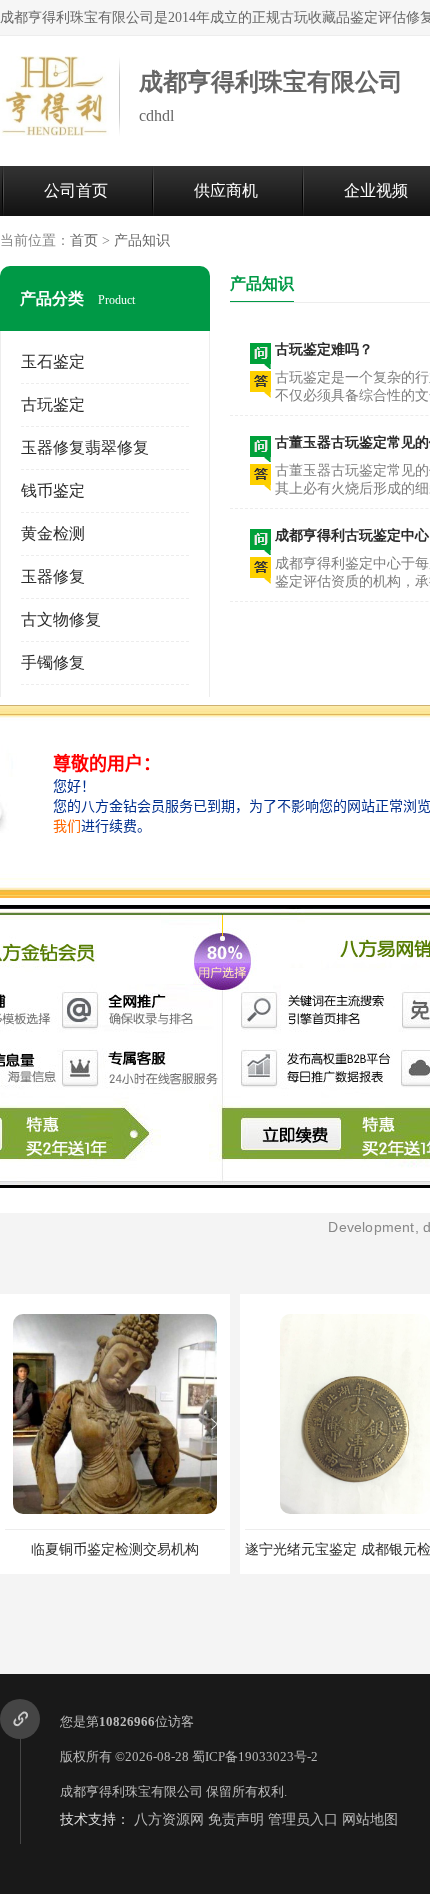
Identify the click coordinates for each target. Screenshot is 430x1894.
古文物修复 (61, 619)
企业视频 (376, 190)
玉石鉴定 (53, 361)
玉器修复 (53, 576)
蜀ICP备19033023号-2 (255, 1756)
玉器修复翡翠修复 (85, 447)
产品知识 (142, 240)
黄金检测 (53, 533)
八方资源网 (169, 1819)
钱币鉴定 (53, 490)
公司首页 (76, 190)
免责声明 (236, 1819)
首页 (84, 240)
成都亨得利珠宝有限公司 (131, 1791)
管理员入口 (303, 1819)
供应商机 (226, 190)
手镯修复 (53, 662)
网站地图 (370, 1819)
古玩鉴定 (53, 404)
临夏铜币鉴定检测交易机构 (115, 1549)
